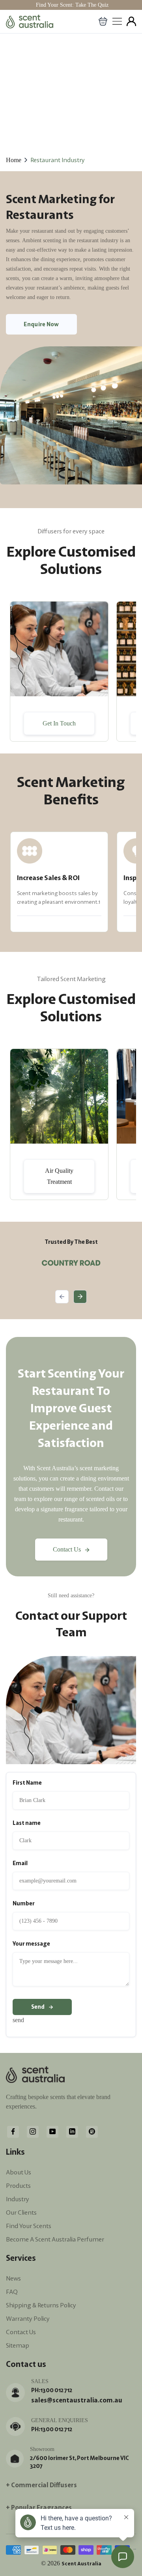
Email (20, 1863)
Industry (18, 2199)
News (13, 2278)
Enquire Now (41, 324)
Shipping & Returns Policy (41, 2305)
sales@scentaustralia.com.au (77, 2400)
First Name (27, 1783)
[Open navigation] (117, 21)
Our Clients (21, 2212)
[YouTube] (52, 2131)
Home (14, 160)
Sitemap (18, 2345)
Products (18, 2185)
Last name (27, 1823)
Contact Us (67, 1549)
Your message (31, 1944)
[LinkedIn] (72, 2131)
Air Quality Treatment (59, 1176)
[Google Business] (92, 2131)
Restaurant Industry (58, 160)
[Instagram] (33, 2131)
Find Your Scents (29, 2226)
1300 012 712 (56, 2390)
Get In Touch (59, 723)
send (38, 2007)
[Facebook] (13, 2131)
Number (24, 1903)
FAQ (12, 2292)
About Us (19, 2172)
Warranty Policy (28, 2318)
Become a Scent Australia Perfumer (55, 2239)
